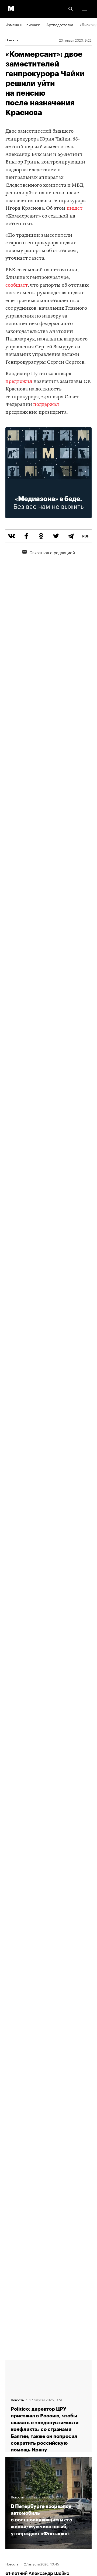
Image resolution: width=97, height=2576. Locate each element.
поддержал (46, 405)
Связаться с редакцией (52, 552)
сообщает (17, 285)
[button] (85, 9)
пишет (75, 208)
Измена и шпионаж (23, 24)
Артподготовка (60, 24)
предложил (19, 382)
